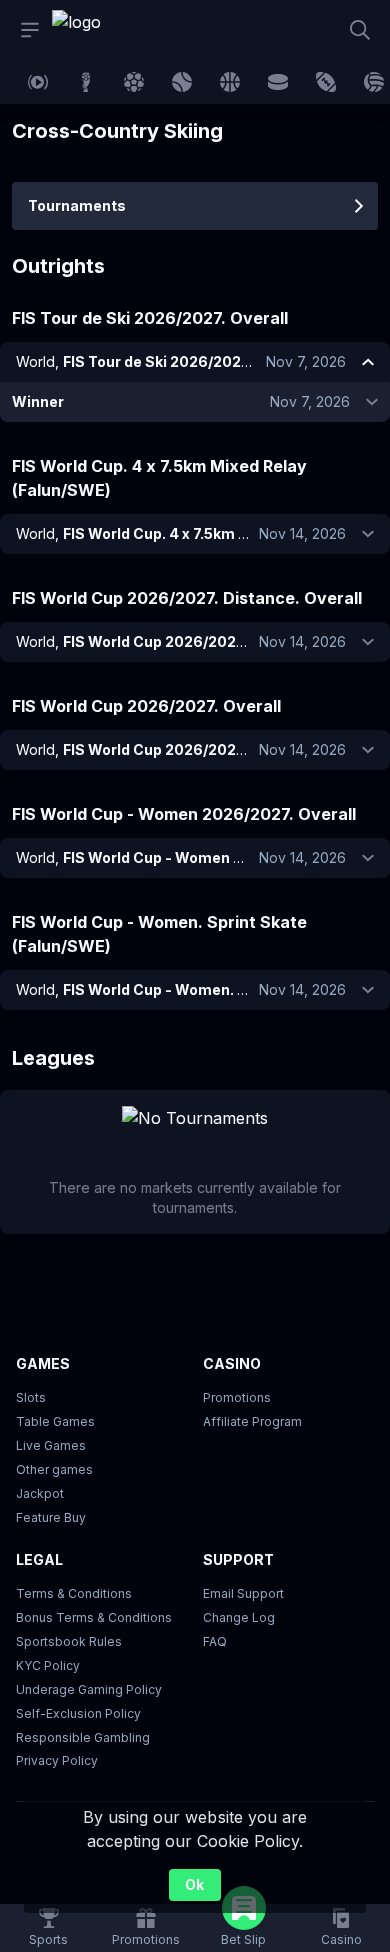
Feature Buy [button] (51, 1517)
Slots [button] (31, 1397)
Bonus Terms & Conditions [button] (94, 1617)
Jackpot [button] (40, 1493)
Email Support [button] (243, 1593)
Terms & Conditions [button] (74, 1593)
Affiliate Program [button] (252, 1421)
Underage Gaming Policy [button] (89, 1689)
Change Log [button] (239, 1617)
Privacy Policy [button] (57, 1760)
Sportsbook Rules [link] (69, 1641)
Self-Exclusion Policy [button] (78, 1713)
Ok (194, 1884)
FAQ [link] (215, 1641)
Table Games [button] (55, 1421)
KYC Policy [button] (48, 1665)
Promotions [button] (237, 1397)
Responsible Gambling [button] (83, 1737)
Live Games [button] (51, 1445)
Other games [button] (54, 1469)
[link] (97, 30)
